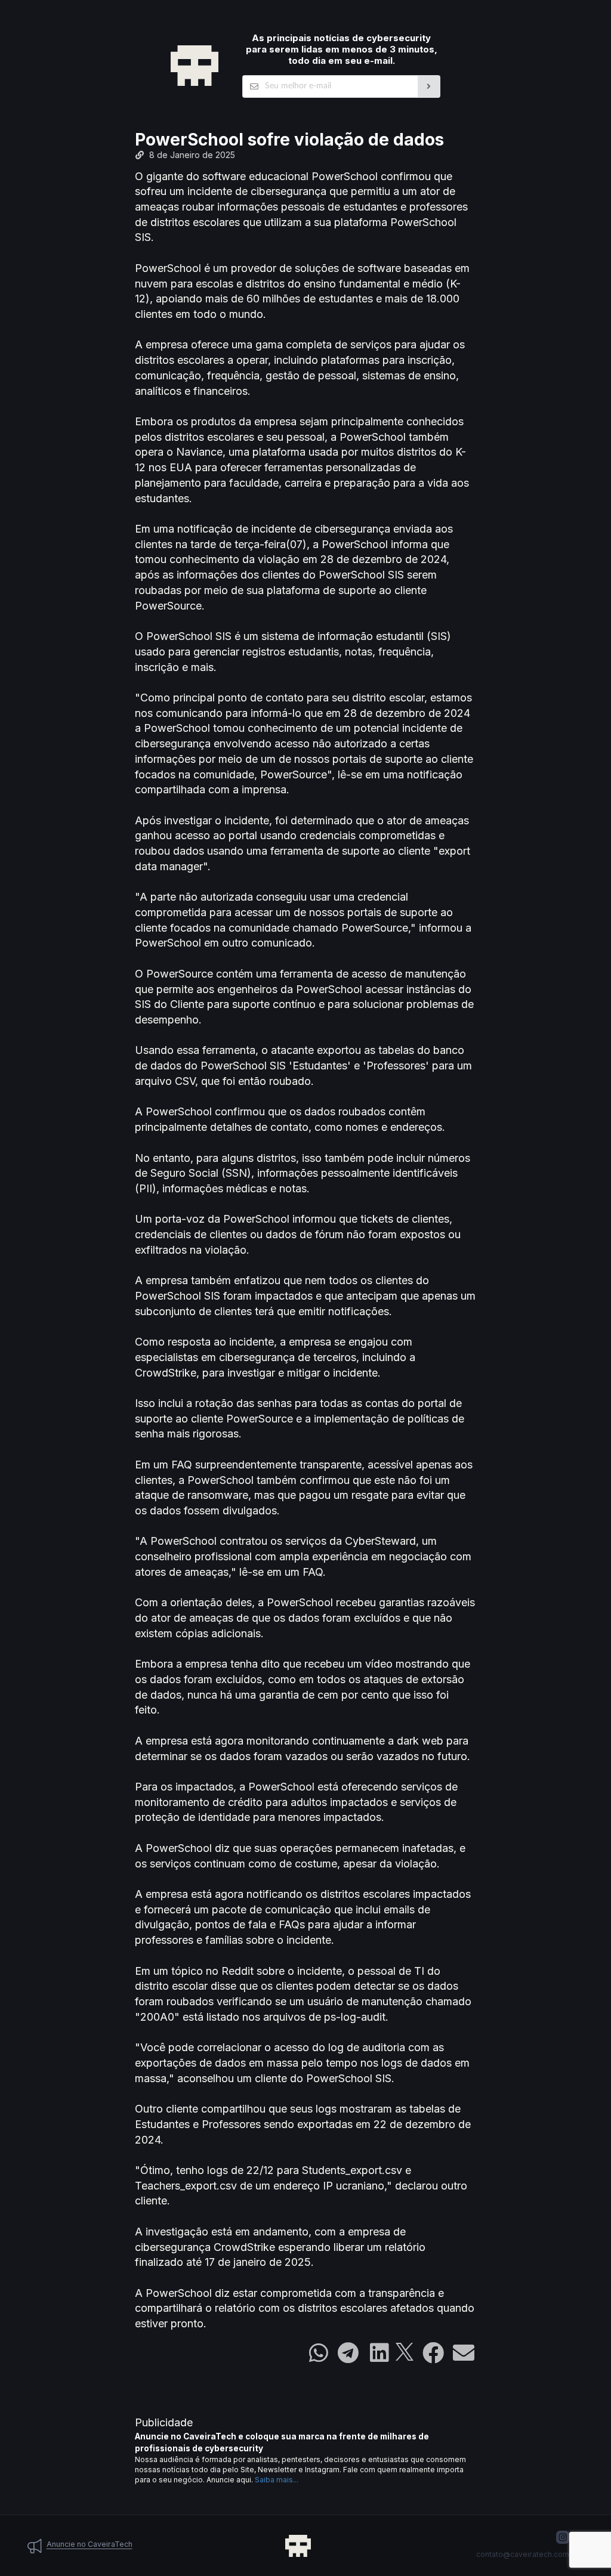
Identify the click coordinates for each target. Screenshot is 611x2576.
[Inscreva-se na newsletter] (429, 86)
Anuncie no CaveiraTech (90, 2544)
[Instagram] (563, 2537)
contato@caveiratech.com (523, 2554)
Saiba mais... (277, 2480)
